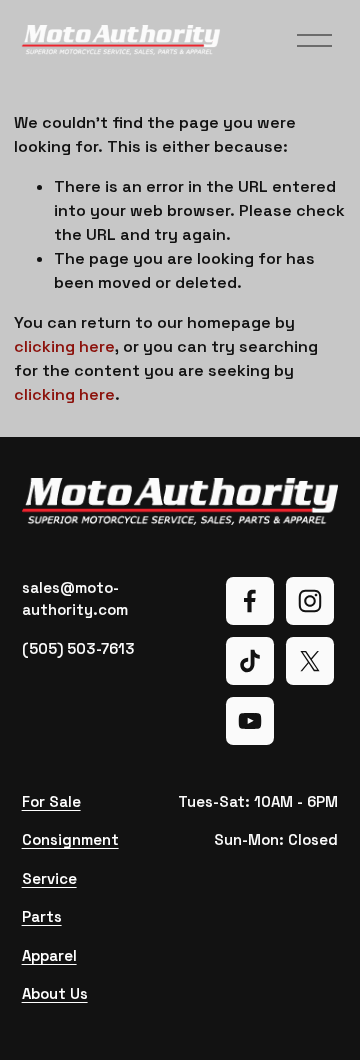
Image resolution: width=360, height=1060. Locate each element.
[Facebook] (250, 601)
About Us (55, 993)
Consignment (70, 839)
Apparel (49, 955)
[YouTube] (250, 721)
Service (49, 878)
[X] (310, 661)
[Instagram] (310, 601)
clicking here (64, 346)
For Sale (51, 801)
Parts (42, 916)
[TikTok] (250, 661)
